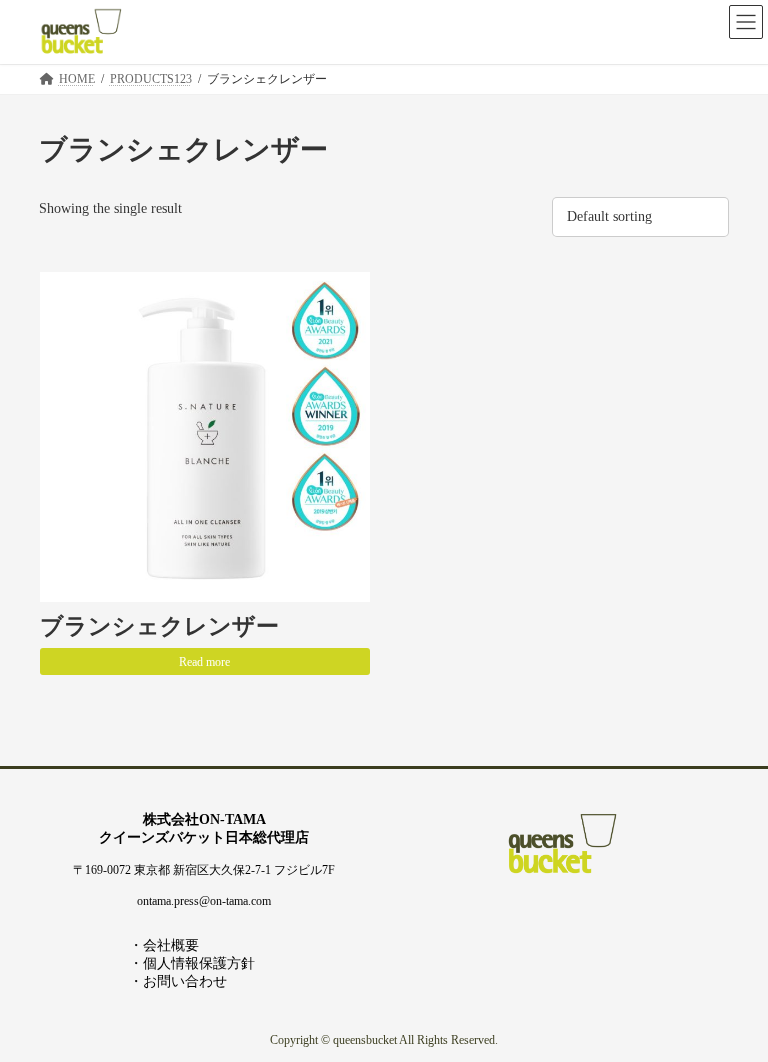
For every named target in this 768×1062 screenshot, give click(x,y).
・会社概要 (164, 945)
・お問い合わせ (178, 981)
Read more (204, 662)
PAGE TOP (731, 1007)
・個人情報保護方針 (192, 963)
